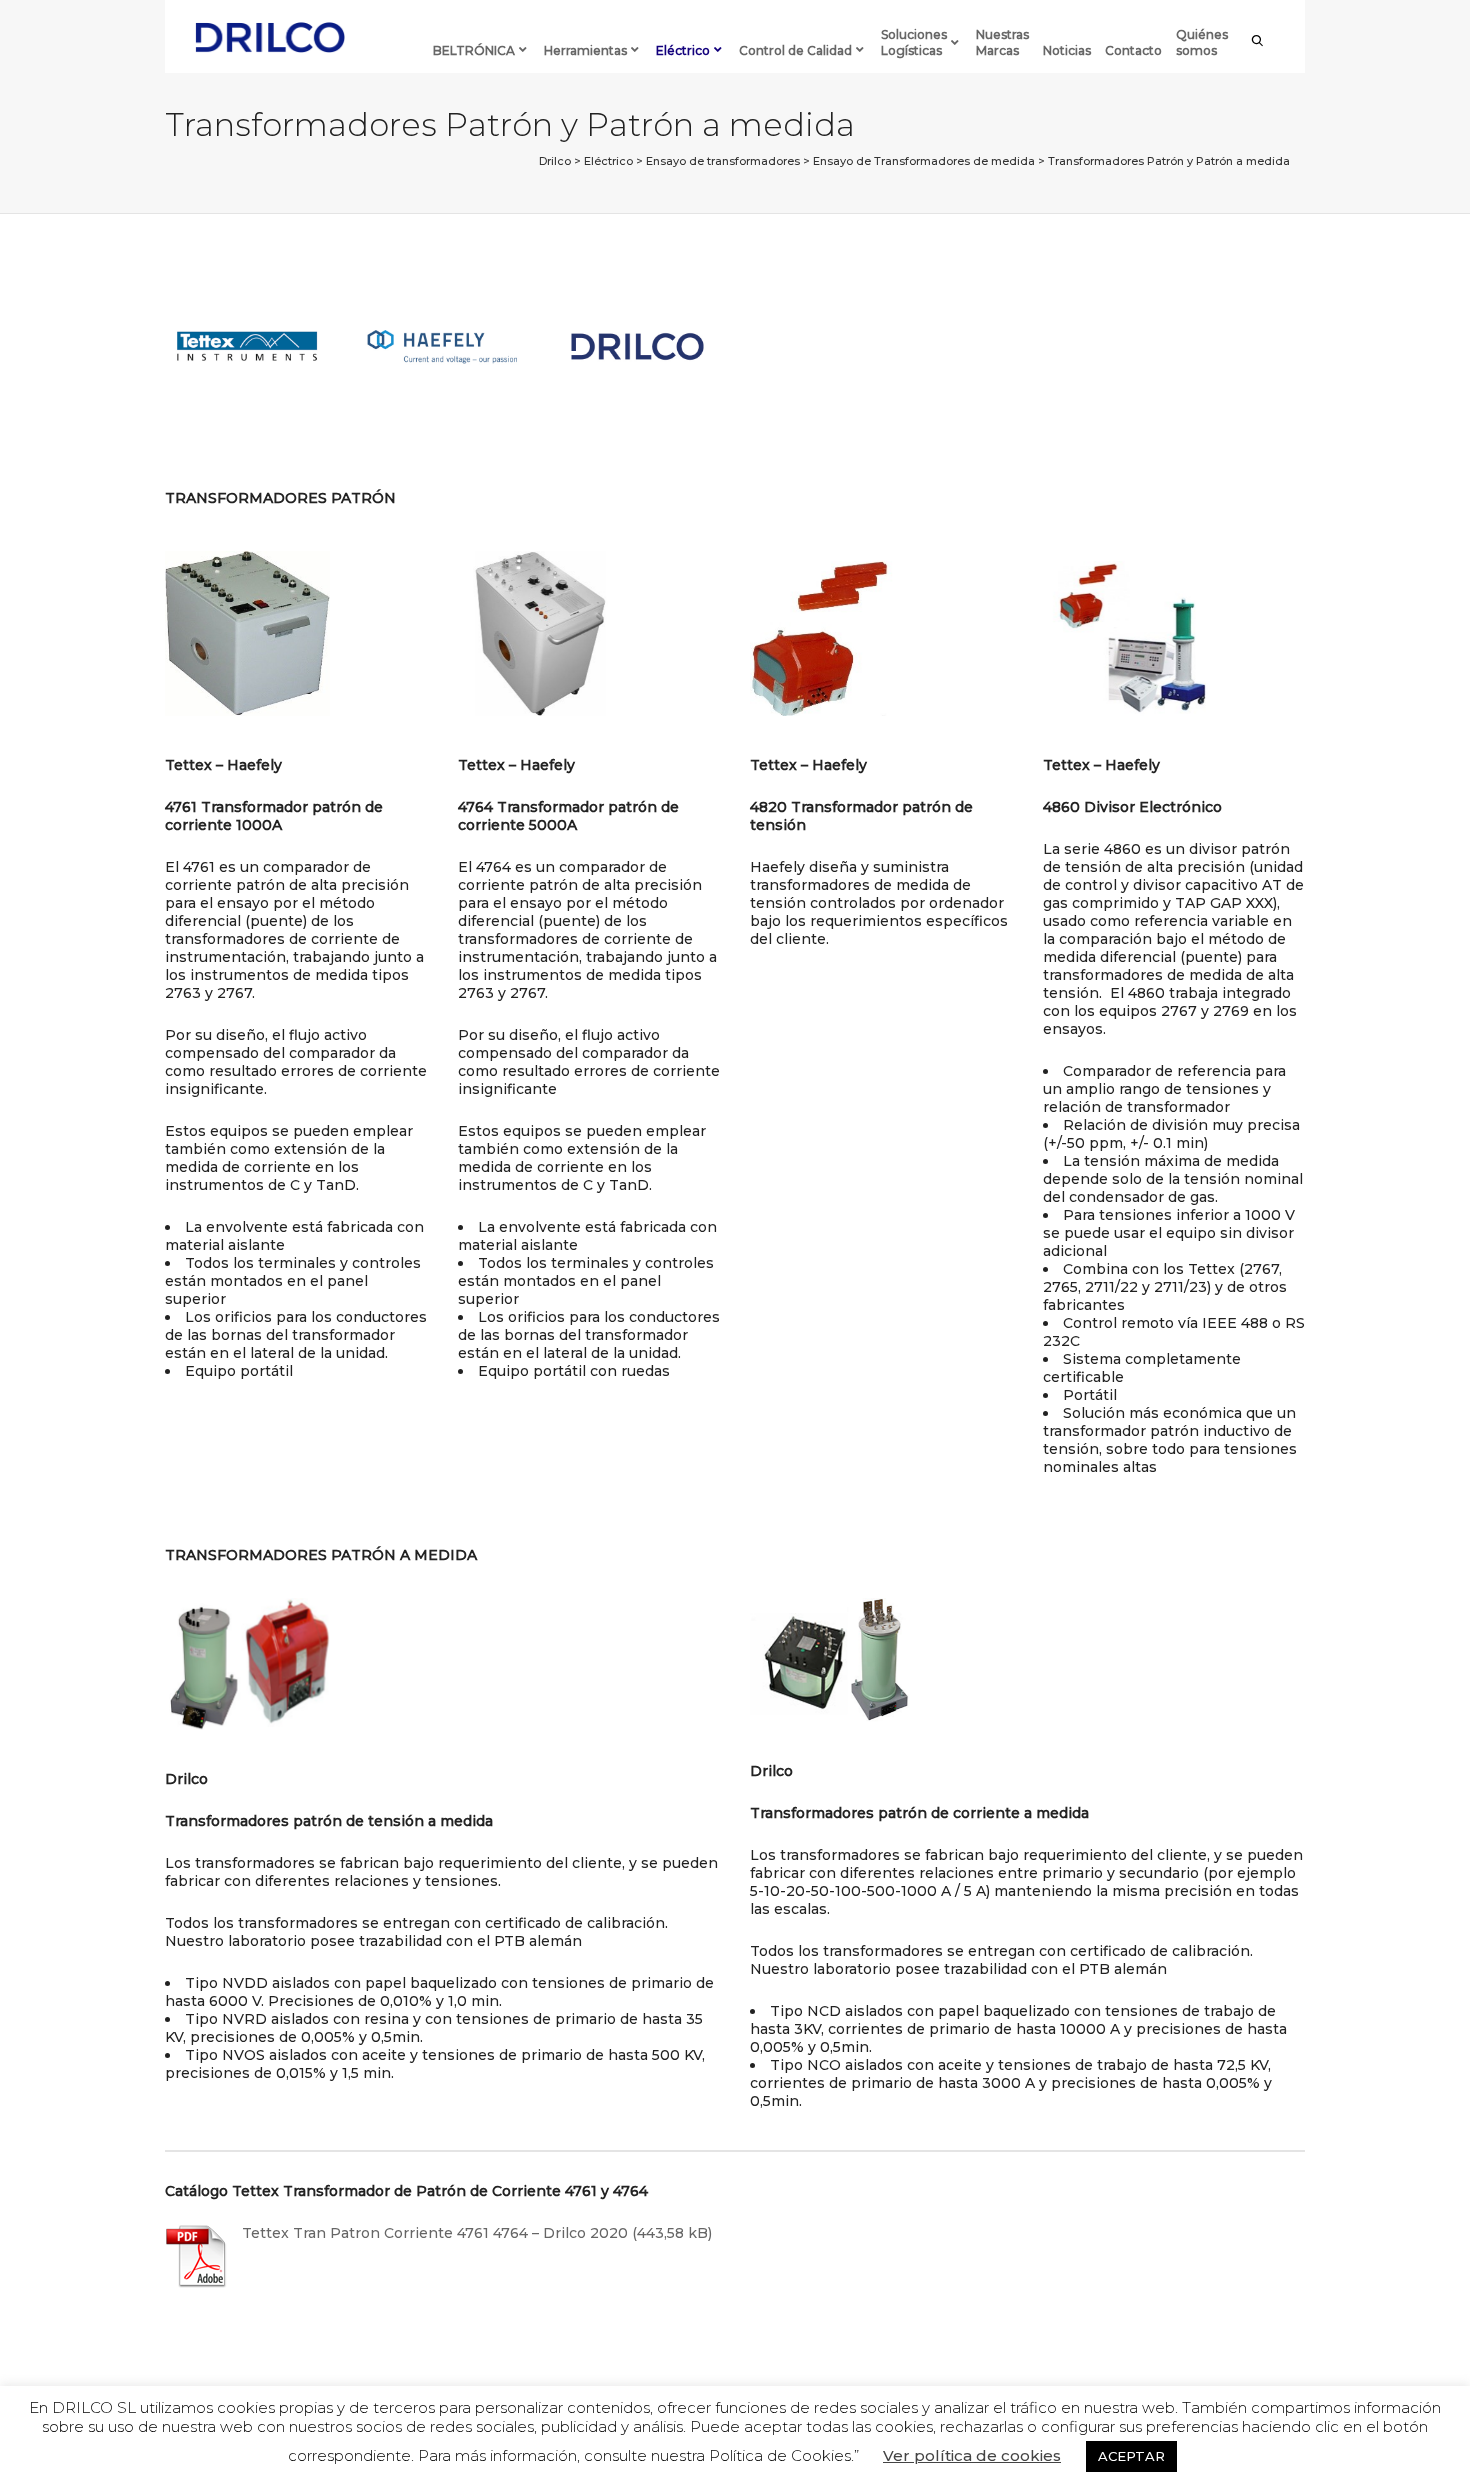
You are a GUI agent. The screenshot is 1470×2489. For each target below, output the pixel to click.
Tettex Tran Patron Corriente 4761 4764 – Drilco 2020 (435, 2233)
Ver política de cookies (972, 2456)
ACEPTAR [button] (1131, 2456)
